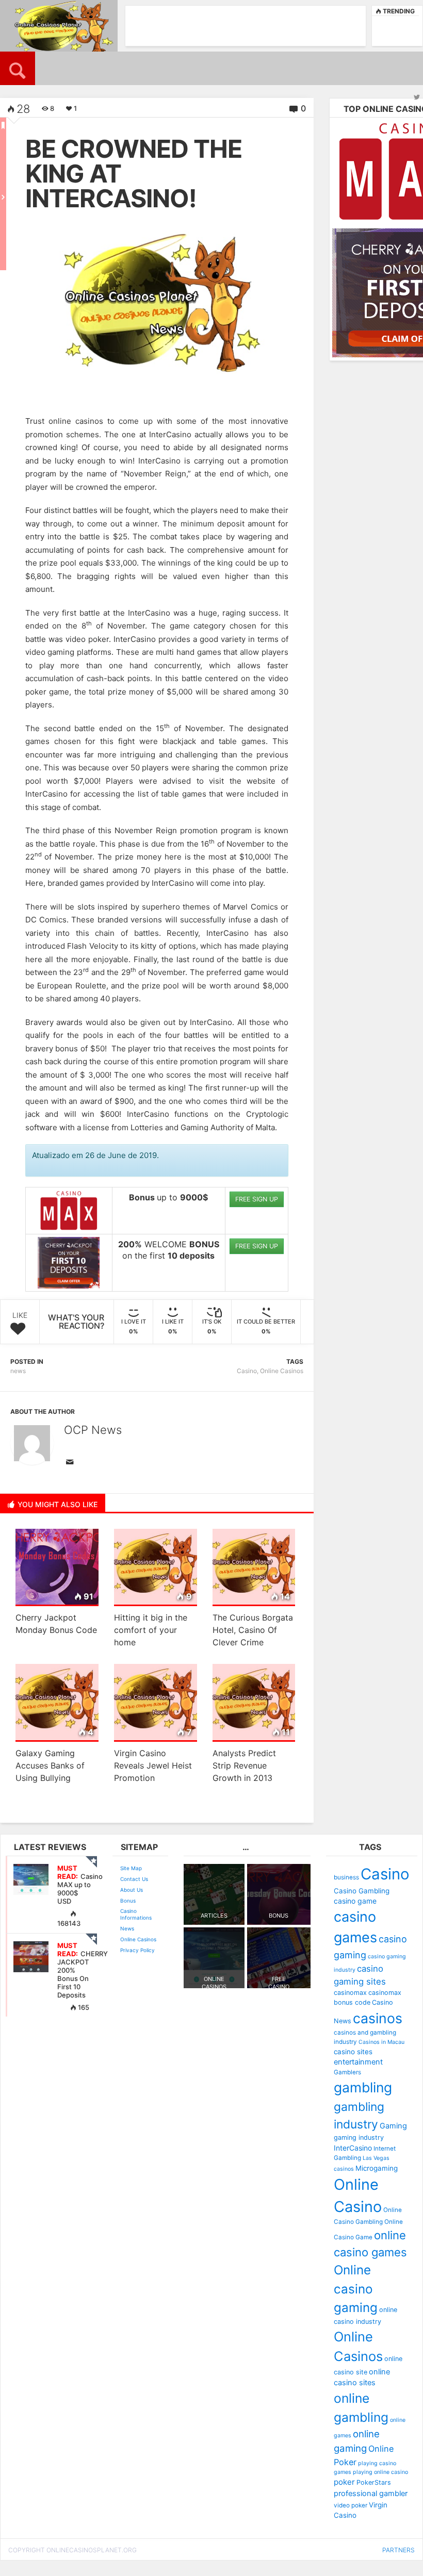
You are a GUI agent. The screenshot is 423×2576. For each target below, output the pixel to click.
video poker (351, 2505)
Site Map (131, 1868)
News (127, 1928)
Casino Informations (136, 1914)
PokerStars (374, 2482)
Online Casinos (282, 1371)
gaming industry (359, 2137)
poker (344, 2482)
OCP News (93, 1430)
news (18, 1371)
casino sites (353, 2052)
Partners (398, 2550)
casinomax (350, 1993)
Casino (247, 1371)
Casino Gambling (362, 1891)
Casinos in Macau (381, 2042)
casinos (378, 2018)
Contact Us (134, 1879)
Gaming (393, 2126)
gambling (363, 2087)
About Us (132, 1890)
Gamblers (347, 2072)
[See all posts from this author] (32, 1443)
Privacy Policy (137, 1950)
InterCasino (353, 2148)
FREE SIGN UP (257, 1199)
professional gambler (371, 2494)
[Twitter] (417, 97)
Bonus (128, 1901)
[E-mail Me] (72, 1463)
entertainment (358, 2062)
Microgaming (377, 2168)
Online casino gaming (356, 2289)
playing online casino (380, 2472)
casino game (355, 1901)
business (346, 1877)
